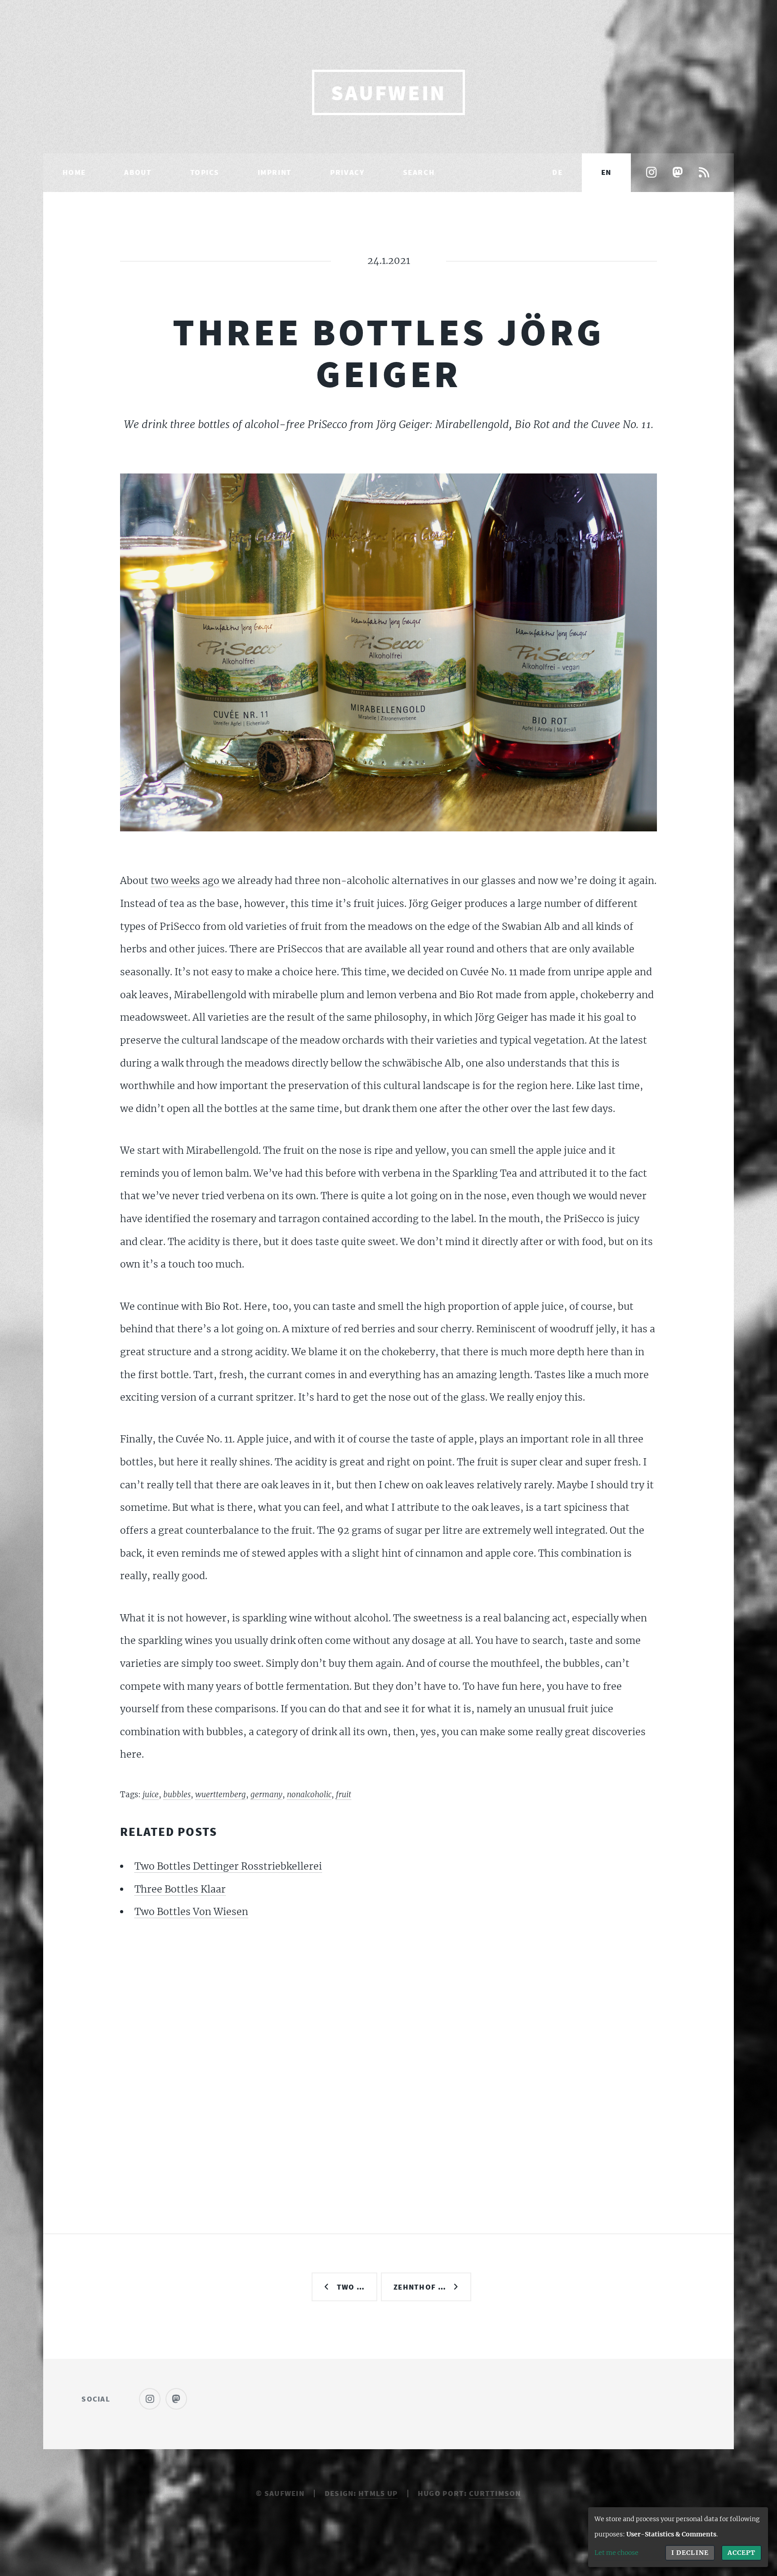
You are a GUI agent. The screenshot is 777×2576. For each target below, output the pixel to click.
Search (419, 172)
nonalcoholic (309, 1795)
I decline (690, 2553)
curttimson (495, 2493)
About (138, 172)
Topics (205, 172)
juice (151, 1795)
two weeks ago (185, 881)
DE (557, 172)
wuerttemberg (221, 1795)
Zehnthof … (420, 2287)
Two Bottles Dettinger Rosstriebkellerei (228, 1866)
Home (74, 172)
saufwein (388, 93)
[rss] (704, 173)
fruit (344, 1795)
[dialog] (678, 2537)
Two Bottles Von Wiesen (191, 1912)
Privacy (347, 172)
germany (266, 1795)
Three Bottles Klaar (180, 1889)
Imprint (275, 172)
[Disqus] (389, 2055)
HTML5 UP (378, 2493)
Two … (351, 2287)
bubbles (177, 1795)
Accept (741, 2553)
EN (606, 172)
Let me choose (616, 2553)
